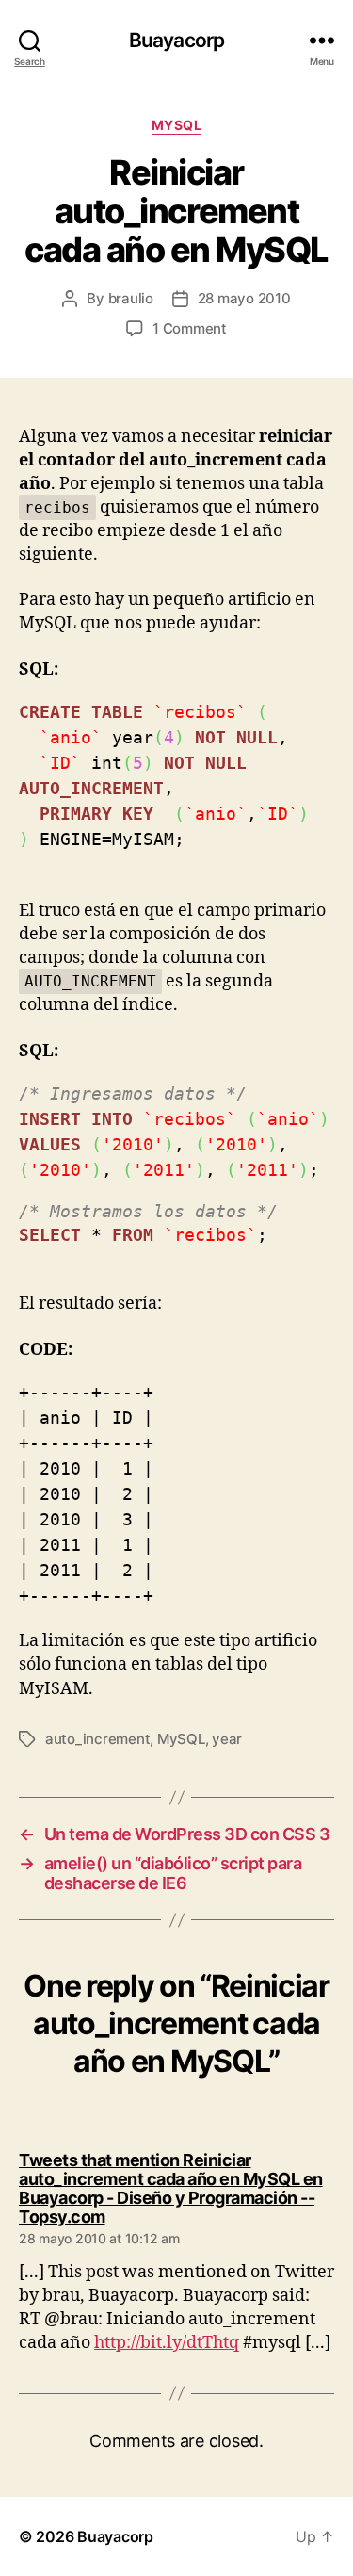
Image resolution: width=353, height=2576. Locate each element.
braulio (131, 298)
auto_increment (97, 1739)
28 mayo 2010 (244, 298)
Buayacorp (176, 40)
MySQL (177, 125)
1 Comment (190, 328)
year (227, 1739)
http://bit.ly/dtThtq (167, 2343)
